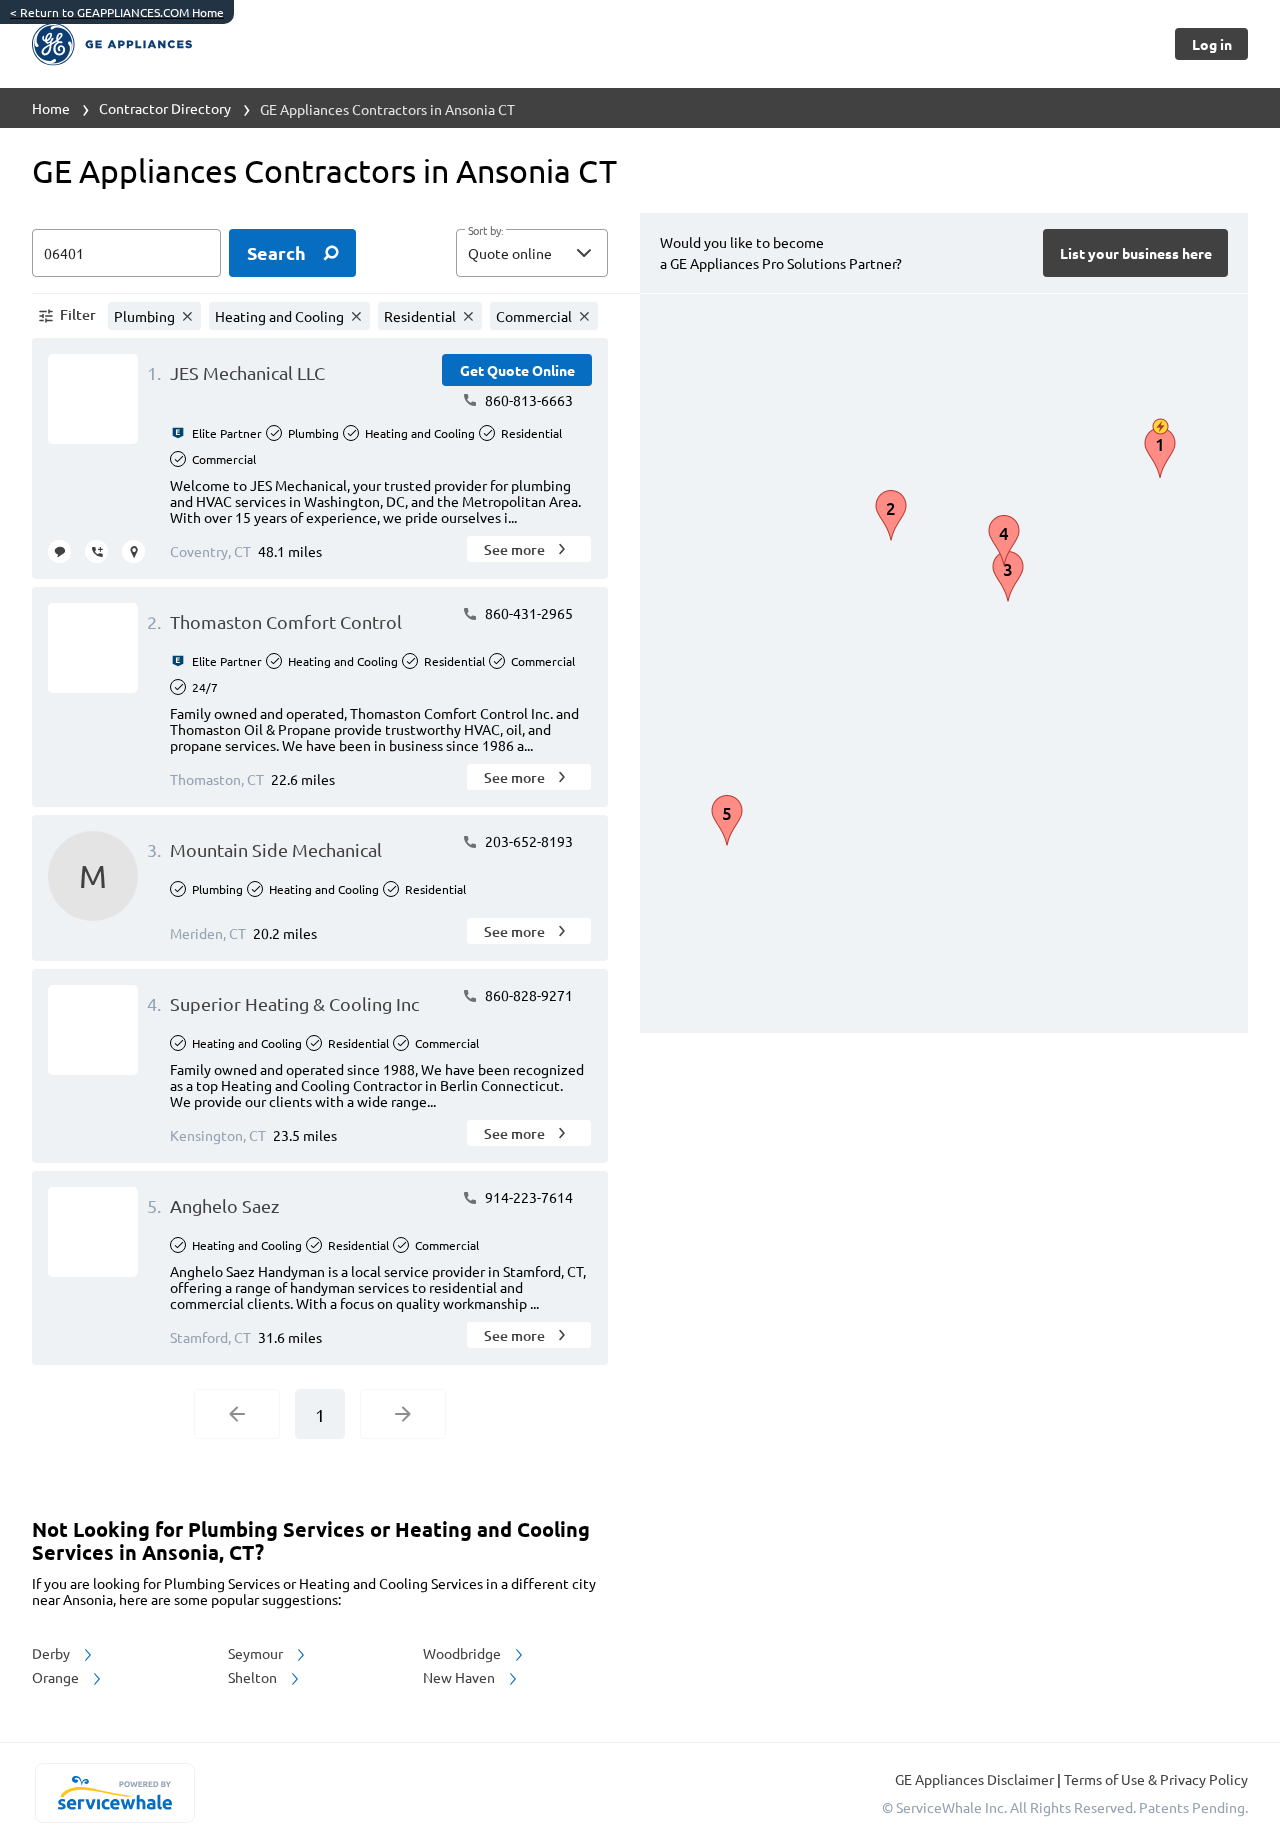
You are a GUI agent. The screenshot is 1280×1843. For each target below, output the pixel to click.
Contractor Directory (165, 108)
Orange (57, 1677)
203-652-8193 (527, 841)
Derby (52, 1653)
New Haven (460, 1677)
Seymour (257, 1653)
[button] (532, 253)
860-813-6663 (527, 400)
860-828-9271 (527, 995)
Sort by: (485, 231)
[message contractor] (59, 551)
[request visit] (133, 551)
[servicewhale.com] (114, 1793)
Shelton (254, 1677)
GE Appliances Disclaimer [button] (976, 1779)
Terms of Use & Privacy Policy (1156, 1779)
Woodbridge (463, 1653)
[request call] (96, 551)
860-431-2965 (527, 613)
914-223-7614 (527, 1197)
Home (51, 108)
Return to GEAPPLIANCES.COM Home (117, 12)
